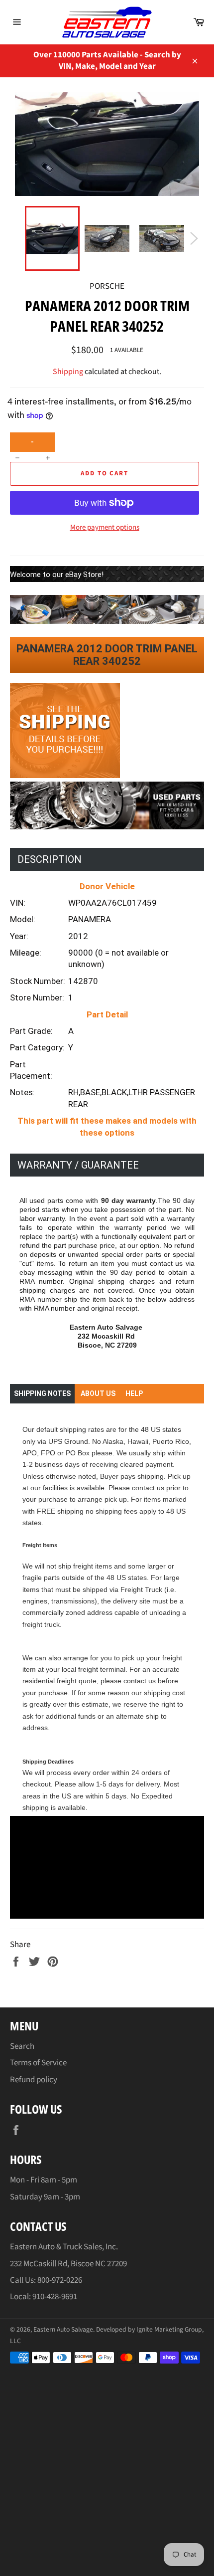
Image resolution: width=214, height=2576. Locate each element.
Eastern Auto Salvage (63, 2329)
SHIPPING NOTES (42, 1393)
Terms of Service (38, 2063)
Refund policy (34, 2080)
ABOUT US (98, 1393)
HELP (134, 1393)
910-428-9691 (55, 2297)
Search (22, 2046)
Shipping (68, 372)
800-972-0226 (60, 2280)
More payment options (105, 528)
